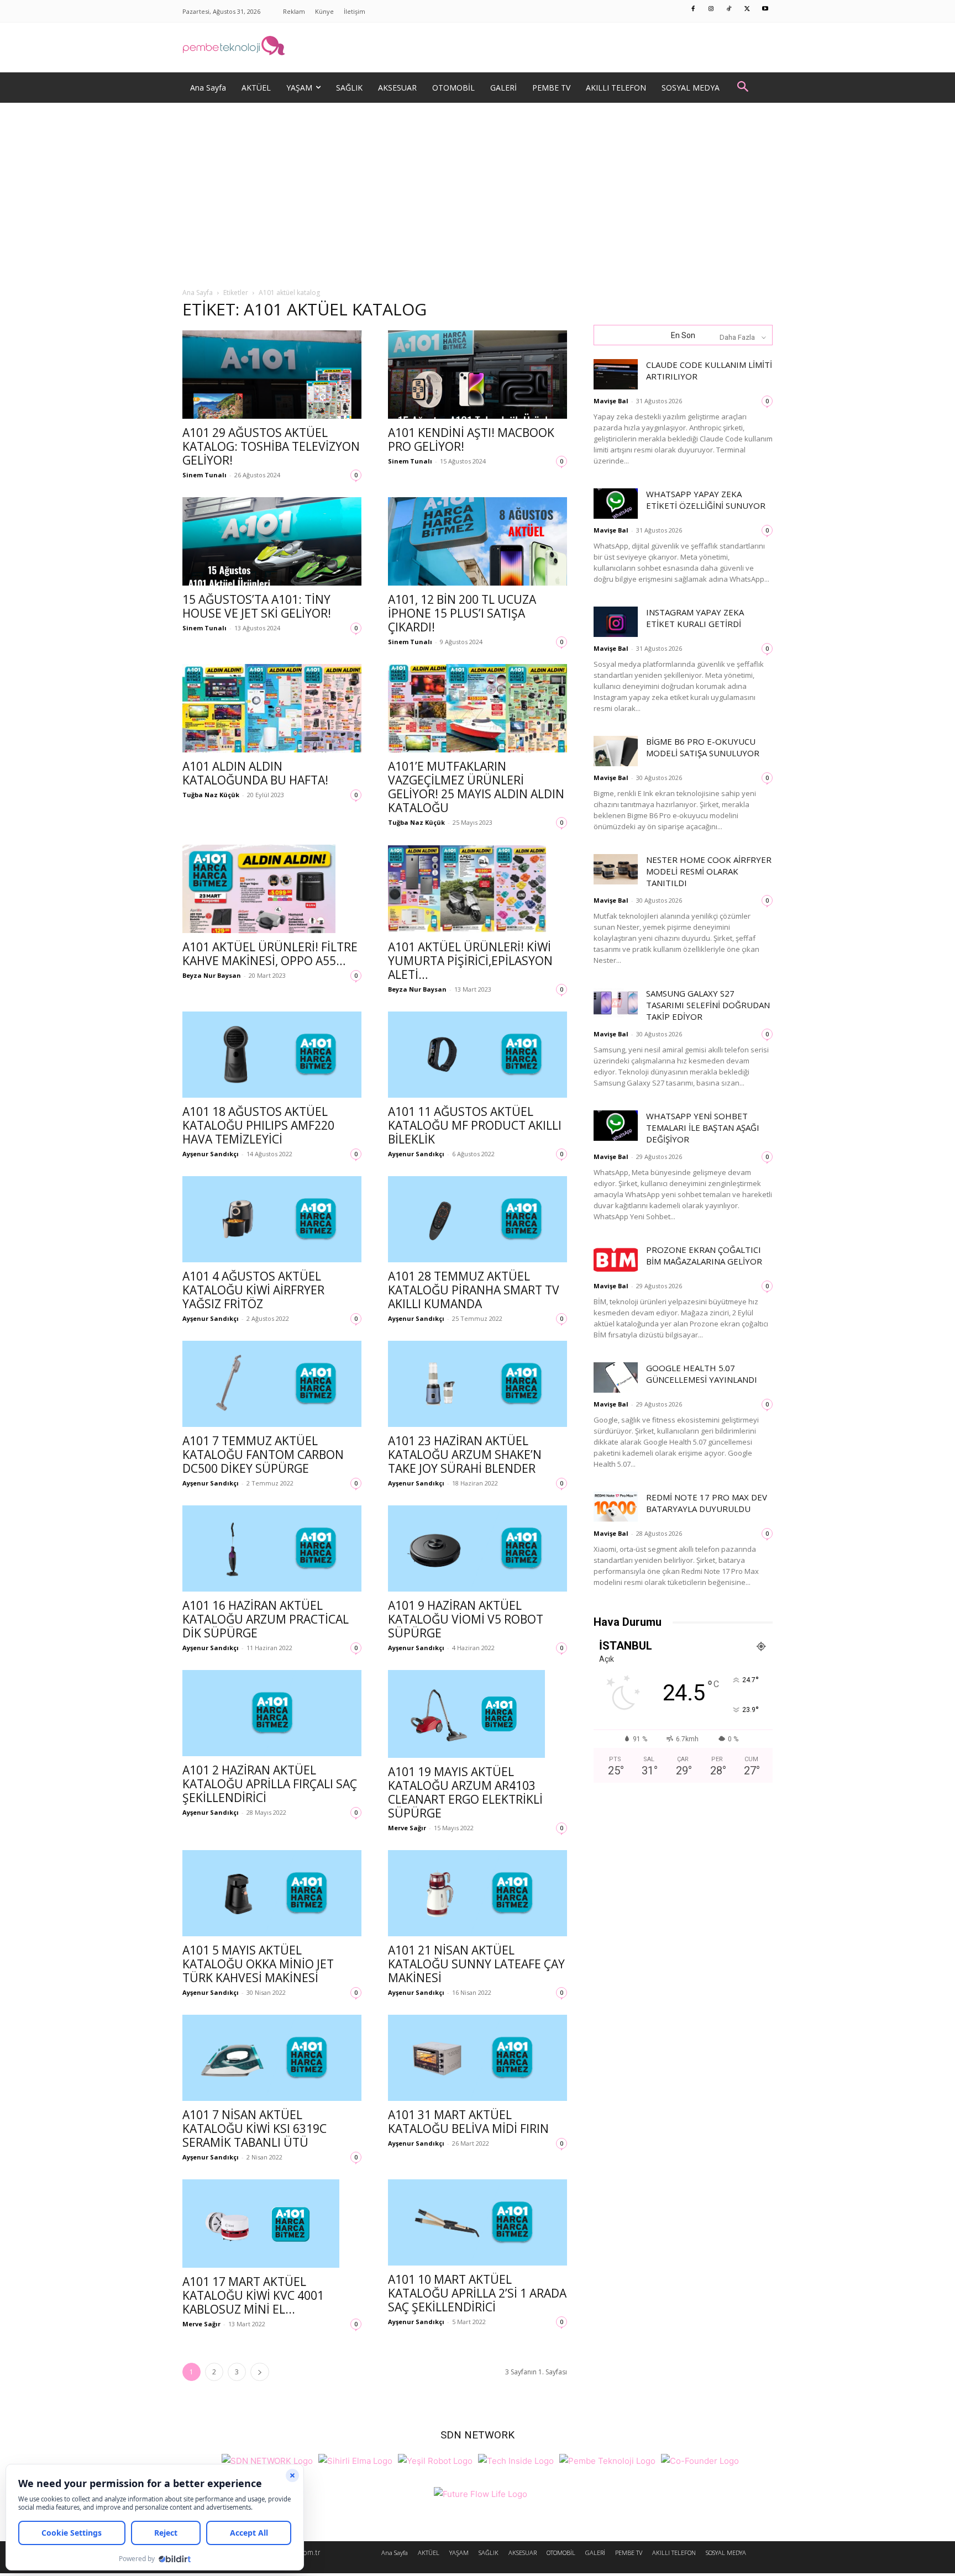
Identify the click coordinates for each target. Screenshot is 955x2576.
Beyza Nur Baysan (212, 975)
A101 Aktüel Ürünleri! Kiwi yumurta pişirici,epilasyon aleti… (470, 961)
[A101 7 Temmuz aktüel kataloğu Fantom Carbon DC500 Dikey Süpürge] (272, 1384)
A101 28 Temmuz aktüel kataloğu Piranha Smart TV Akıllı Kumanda (474, 1290)
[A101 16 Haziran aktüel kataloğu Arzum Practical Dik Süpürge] (272, 1548)
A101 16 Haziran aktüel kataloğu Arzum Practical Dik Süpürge (266, 1619)
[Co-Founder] (700, 2460)
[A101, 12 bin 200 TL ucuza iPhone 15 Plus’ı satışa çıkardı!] (478, 541)
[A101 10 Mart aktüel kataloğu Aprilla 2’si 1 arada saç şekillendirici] (478, 2222)
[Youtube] (765, 9)
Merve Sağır (407, 1828)
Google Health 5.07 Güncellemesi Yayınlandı (702, 1374)
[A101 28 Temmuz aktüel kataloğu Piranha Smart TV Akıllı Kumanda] (478, 1219)
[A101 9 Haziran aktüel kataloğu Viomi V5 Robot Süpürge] (478, 1548)
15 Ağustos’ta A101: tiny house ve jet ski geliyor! (257, 606)
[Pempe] (478, 48)
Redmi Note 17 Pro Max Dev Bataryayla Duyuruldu (707, 1503)
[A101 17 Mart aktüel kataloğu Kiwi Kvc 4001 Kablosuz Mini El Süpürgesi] (272, 2224)
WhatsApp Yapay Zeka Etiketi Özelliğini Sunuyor (706, 500)
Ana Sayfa (198, 293)
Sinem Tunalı (204, 475)
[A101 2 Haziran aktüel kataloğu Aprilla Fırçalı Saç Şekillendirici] (272, 1713)
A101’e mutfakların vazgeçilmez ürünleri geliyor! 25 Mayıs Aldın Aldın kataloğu (476, 787)
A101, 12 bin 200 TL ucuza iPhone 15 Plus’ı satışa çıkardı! (462, 613)
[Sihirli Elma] (355, 2460)
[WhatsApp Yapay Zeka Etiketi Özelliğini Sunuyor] (616, 504)
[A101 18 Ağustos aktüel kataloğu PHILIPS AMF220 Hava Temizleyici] (272, 1055)
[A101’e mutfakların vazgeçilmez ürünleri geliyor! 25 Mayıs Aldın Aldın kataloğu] (478, 708)
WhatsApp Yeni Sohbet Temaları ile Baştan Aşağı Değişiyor (703, 1128)
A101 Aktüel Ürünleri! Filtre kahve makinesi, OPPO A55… (270, 954)
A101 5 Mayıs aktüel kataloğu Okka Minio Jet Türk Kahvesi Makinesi (258, 1964)
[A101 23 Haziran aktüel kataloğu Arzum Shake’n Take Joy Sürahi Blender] (478, 1384)
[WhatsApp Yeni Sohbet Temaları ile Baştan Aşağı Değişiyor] (616, 1126)
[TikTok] (730, 9)
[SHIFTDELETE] (267, 2460)
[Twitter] (747, 9)
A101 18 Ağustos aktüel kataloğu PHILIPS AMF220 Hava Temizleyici (258, 1125)
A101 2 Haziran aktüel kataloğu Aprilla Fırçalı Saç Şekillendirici (270, 1784)
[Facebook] (694, 9)
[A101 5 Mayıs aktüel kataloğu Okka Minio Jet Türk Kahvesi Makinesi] (272, 1893)
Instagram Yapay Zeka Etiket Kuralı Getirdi (695, 618)
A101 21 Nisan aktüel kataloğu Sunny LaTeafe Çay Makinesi (476, 1964)
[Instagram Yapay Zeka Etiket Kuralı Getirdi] (616, 622)
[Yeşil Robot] (435, 2460)
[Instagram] (711, 9)
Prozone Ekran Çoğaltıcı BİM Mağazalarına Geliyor (704, 1255)
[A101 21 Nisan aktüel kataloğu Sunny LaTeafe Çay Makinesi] (478, 1893)
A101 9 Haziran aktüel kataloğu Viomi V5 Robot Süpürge (466, 1619)
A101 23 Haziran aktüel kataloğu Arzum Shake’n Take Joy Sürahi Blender (465, 1455)
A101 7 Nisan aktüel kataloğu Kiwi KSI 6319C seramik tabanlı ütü (255, 2129)
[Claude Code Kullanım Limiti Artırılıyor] (616, 374)
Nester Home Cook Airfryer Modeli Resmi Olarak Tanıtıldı (709, 871)
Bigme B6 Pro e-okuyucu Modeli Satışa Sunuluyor (703, 747)
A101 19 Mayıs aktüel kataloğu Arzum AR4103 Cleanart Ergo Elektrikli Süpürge (465, 1792)
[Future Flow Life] (481, 2493)
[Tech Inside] (516, 2460)
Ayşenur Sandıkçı (211, 1154)
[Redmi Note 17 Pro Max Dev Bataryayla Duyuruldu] (616, 1507)
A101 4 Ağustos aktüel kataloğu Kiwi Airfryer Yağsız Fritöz (253, 1290)
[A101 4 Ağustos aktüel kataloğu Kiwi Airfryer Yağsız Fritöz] (272, 1219)
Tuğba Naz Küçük (211, 795)
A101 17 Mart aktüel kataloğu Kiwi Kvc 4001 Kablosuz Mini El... (253, 2295)
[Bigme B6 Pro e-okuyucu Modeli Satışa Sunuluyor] (616, 751)
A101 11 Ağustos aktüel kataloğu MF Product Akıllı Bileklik (475, 1125)
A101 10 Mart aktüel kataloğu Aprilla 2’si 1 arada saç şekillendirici (477, 2293)
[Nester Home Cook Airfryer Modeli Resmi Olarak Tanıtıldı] (616, 869)
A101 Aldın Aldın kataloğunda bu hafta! (255, 773)
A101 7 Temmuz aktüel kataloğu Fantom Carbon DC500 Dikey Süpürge (263, 1455)
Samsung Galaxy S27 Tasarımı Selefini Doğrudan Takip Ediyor (708, 1005)
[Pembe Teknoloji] (607, 2460)
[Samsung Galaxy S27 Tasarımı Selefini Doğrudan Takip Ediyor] (616, 1003)
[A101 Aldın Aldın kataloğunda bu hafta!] (272, 708)
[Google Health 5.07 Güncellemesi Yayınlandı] (616, 1377)
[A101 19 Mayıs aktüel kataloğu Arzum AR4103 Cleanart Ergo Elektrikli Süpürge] (478, 1714)
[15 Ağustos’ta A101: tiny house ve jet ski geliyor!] (272, 541)
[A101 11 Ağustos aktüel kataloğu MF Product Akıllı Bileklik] (478, 1055)
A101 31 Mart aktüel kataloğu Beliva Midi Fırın (468, 2122)
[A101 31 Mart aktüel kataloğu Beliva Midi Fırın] (478, 2058)
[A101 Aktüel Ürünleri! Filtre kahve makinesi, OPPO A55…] (272, 889)
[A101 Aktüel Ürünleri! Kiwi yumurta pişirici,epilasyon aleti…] (478, 889)
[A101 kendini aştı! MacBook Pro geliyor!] (478, 375)
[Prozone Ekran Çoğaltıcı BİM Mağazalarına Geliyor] (616, 1259)
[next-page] (260, 2372)
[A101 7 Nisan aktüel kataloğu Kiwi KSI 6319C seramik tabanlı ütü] (272, 2058)
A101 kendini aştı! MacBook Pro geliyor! (471, 439)
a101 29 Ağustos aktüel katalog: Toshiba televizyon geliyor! (271, 446)
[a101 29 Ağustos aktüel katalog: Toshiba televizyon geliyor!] (272, 375)
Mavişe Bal (611, 401)
